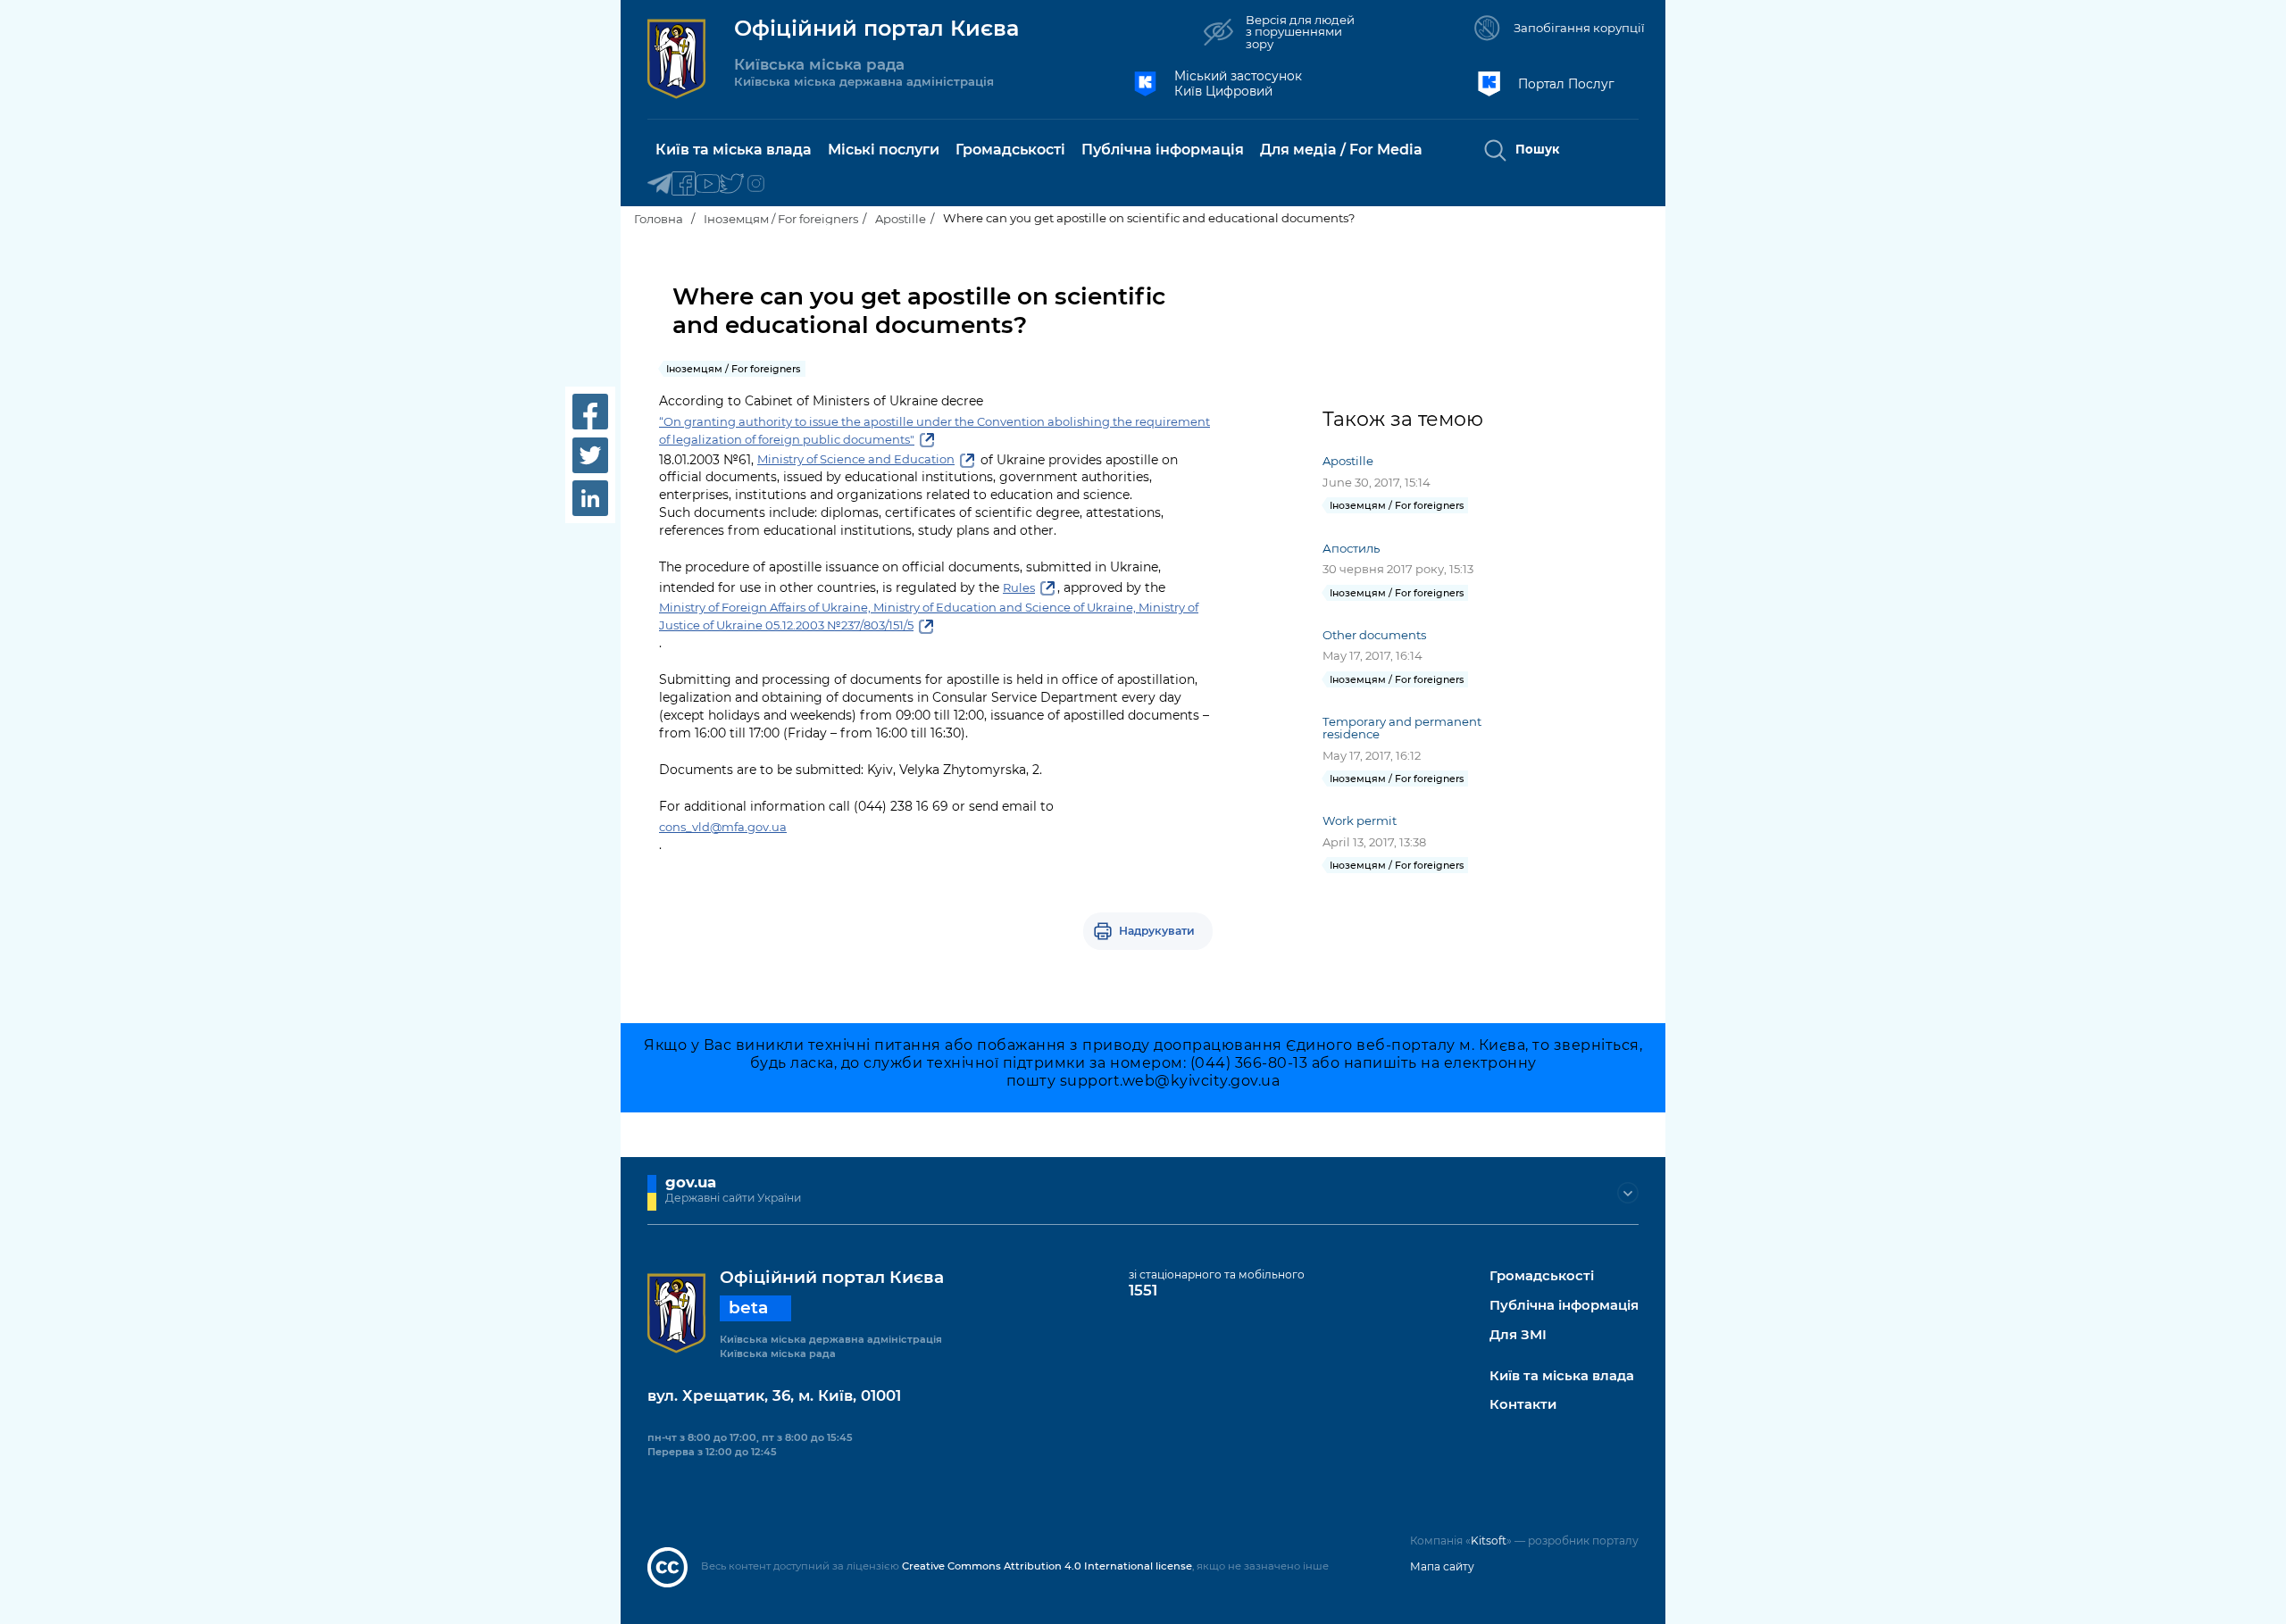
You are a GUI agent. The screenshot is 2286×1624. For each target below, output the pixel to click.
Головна (659, 219)
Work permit (1360, 820)
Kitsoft (1489, 1541)
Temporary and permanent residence (1402, 728)
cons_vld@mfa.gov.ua (723, 827)
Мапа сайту (1442, 1566)
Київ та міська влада (1562, 1376)
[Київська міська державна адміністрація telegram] (659, 184)
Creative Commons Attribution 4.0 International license (1047, 1566)
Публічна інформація (1564, 1306)
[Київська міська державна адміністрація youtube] (708, 184)
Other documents (1374, 635)
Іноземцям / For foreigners (781, 219)
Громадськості (1542, 1276)
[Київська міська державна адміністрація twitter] (732, 184)
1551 (1143, 1290)
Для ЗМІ (1518, 1335)
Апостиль (1351, 548)
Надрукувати (1157, 931)
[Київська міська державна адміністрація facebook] (684, 184)
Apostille (901, 219)
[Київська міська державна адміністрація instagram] (756, 184)
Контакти (1523, 1405)
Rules (1019, 587)
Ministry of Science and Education (856, 459)
